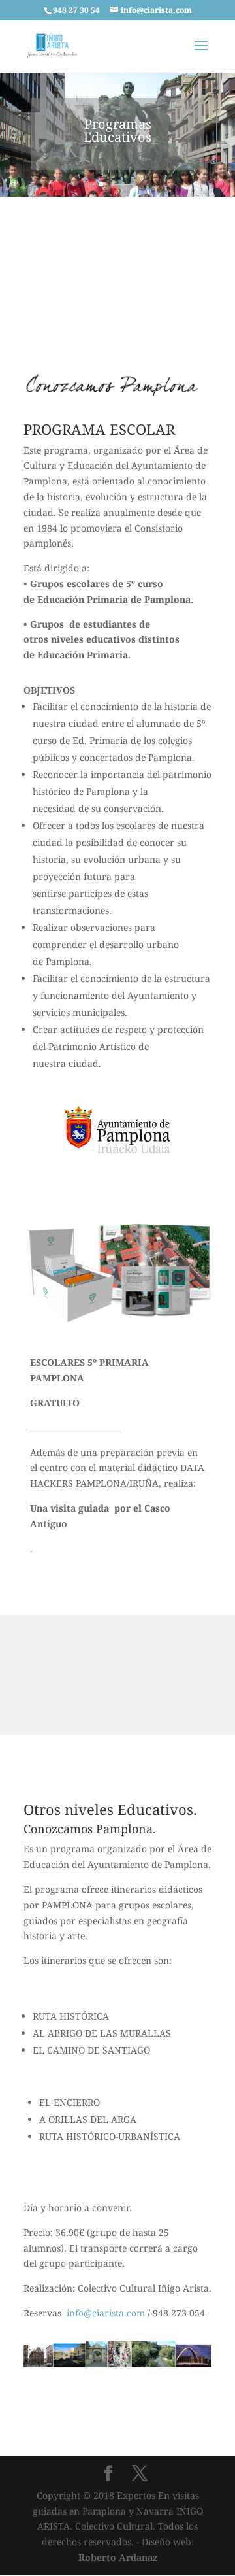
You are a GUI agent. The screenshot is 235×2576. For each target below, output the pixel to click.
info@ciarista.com (106, 2313)
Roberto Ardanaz (118, 2557)
